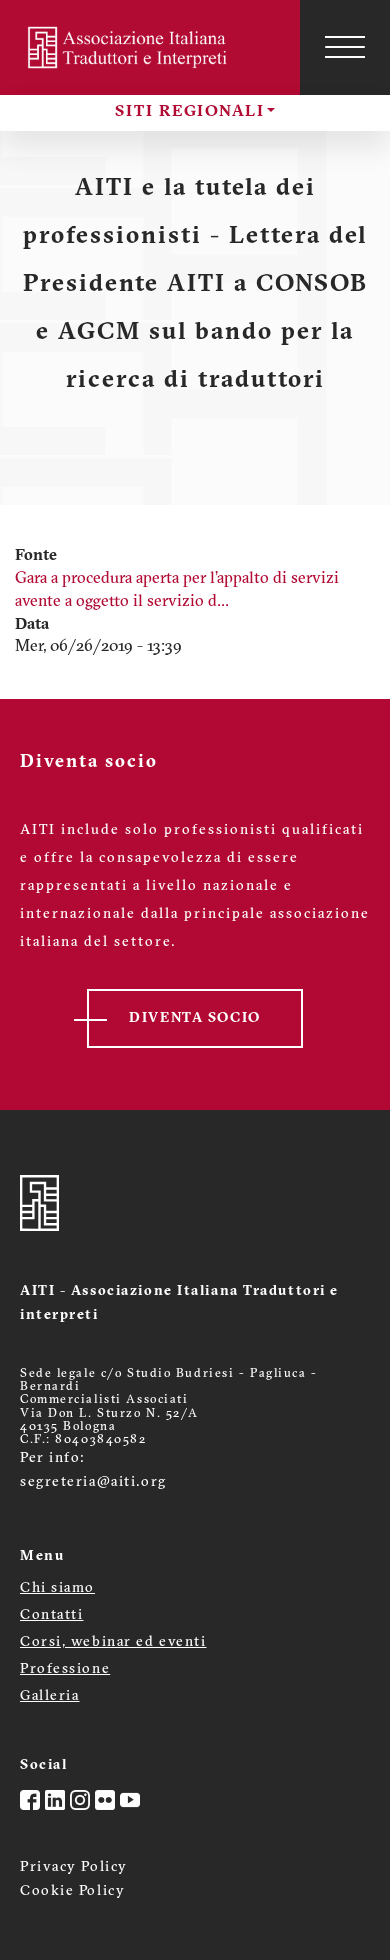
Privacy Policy (74, 1867)
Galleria (49, 1696)
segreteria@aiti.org (93, 1482)
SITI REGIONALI (190, 112)
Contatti (51, 1615)
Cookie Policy (72, 1891)
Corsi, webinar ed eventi (113, 1642)
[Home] (130, 47)
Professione (65, 1669)
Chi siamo (57, 1588)
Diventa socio (194, 1018)
